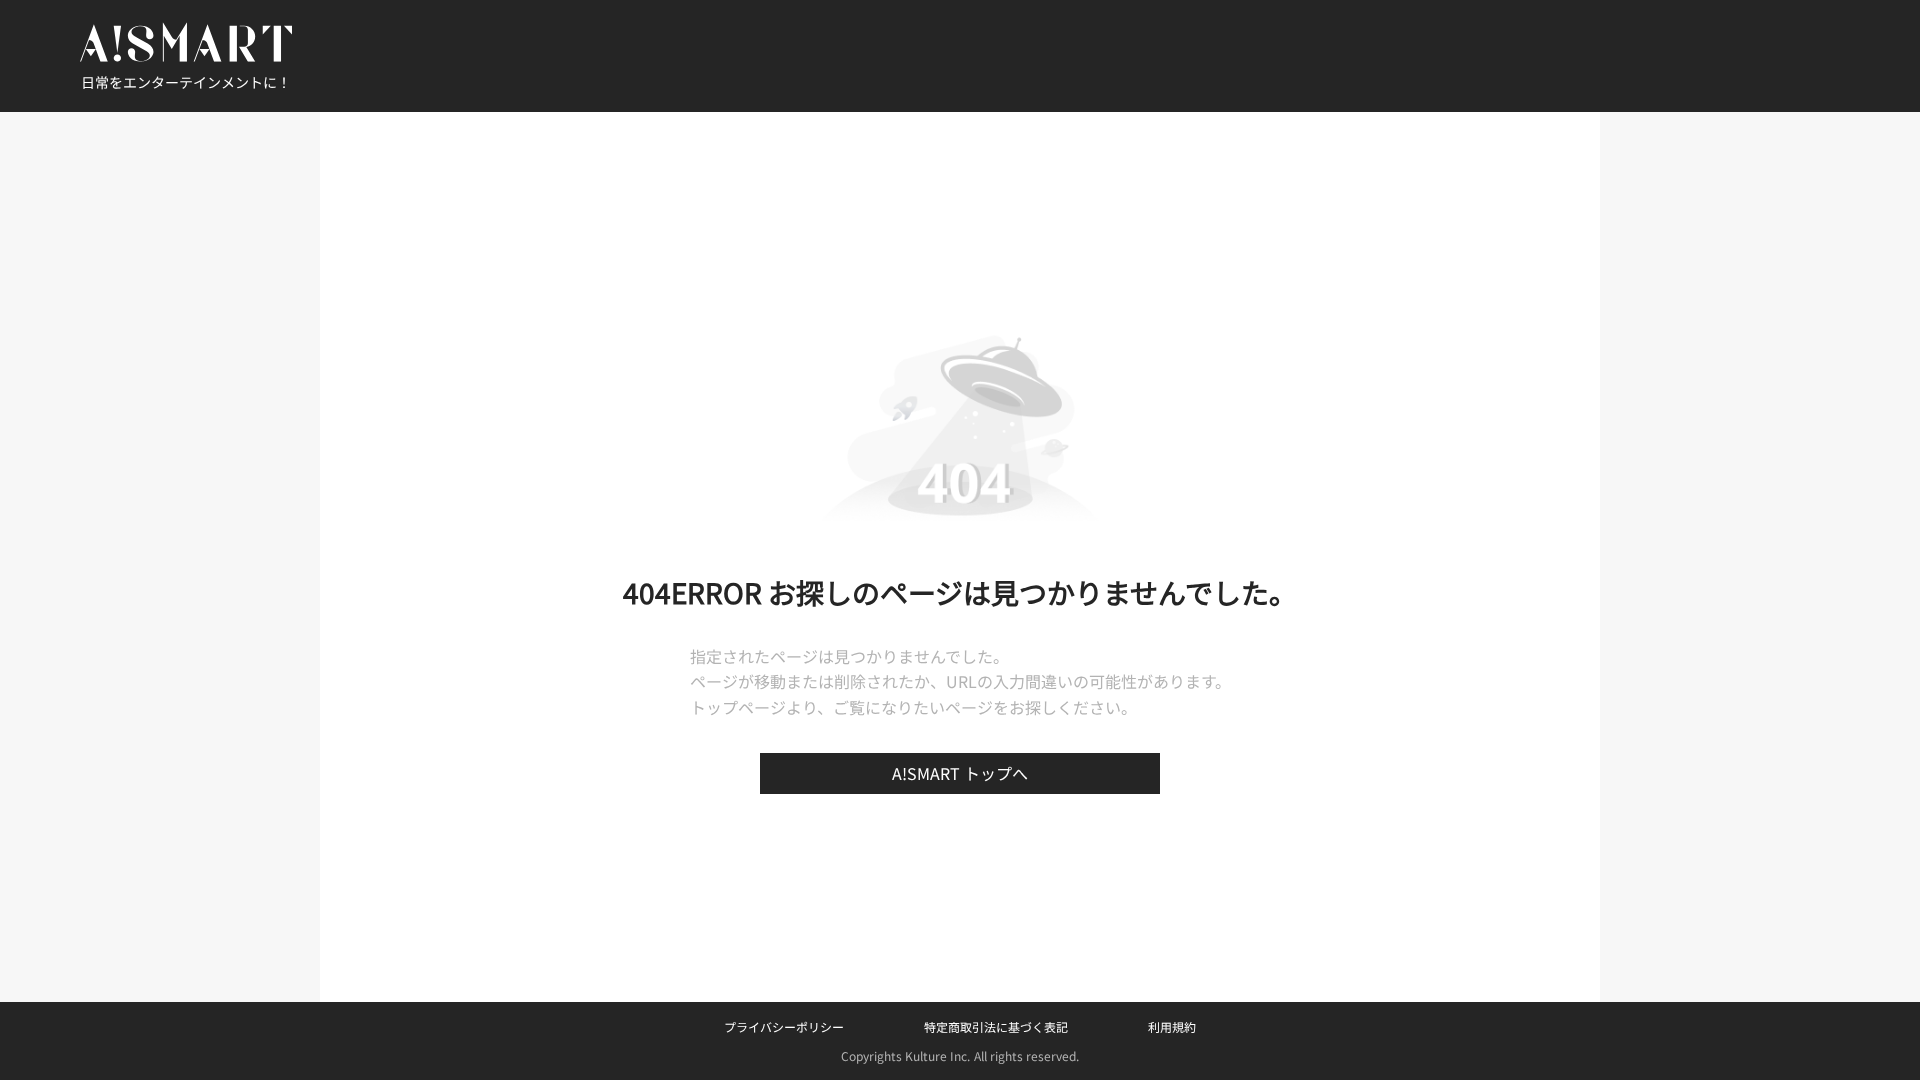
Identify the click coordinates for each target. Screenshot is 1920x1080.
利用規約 (1172, 1026)
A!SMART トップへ (960, 773)
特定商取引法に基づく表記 (996, 1026)
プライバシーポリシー (784, 1026)
